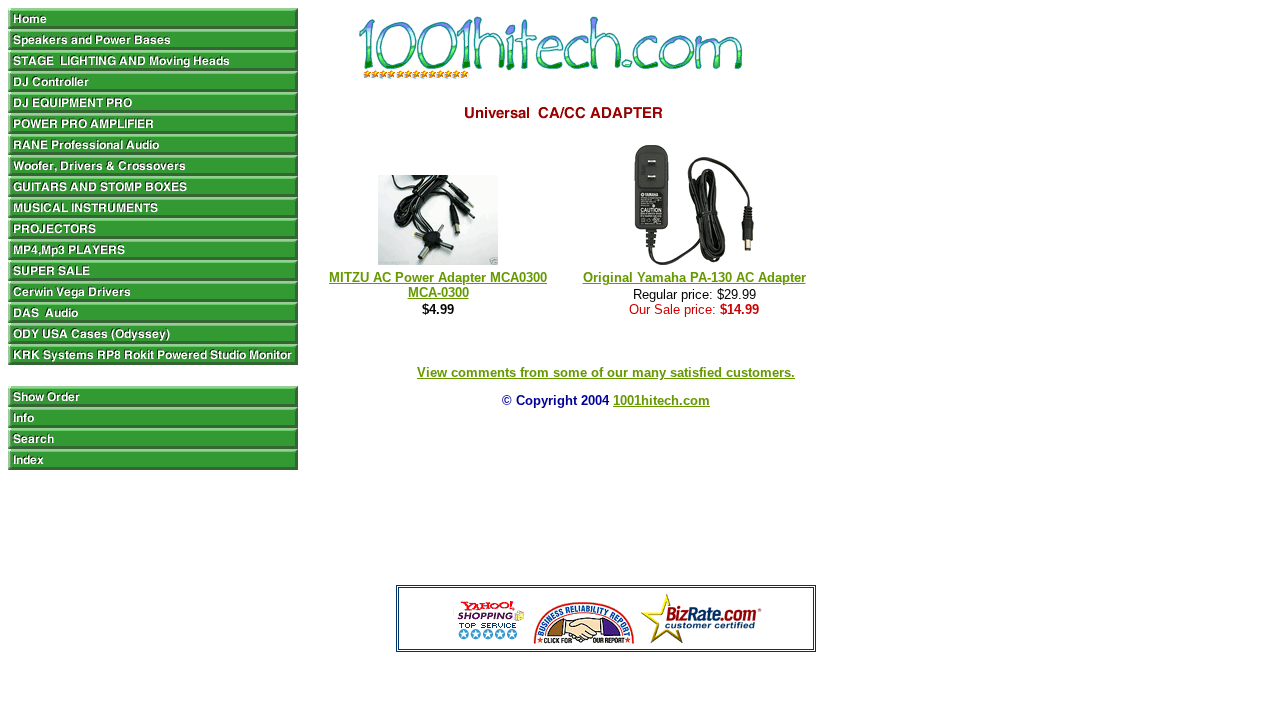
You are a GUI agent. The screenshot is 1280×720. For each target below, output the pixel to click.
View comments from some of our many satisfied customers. (606, 372)
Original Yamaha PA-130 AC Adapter (694, 277)
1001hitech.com (661, 400)
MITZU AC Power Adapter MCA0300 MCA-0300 (438, 285)
